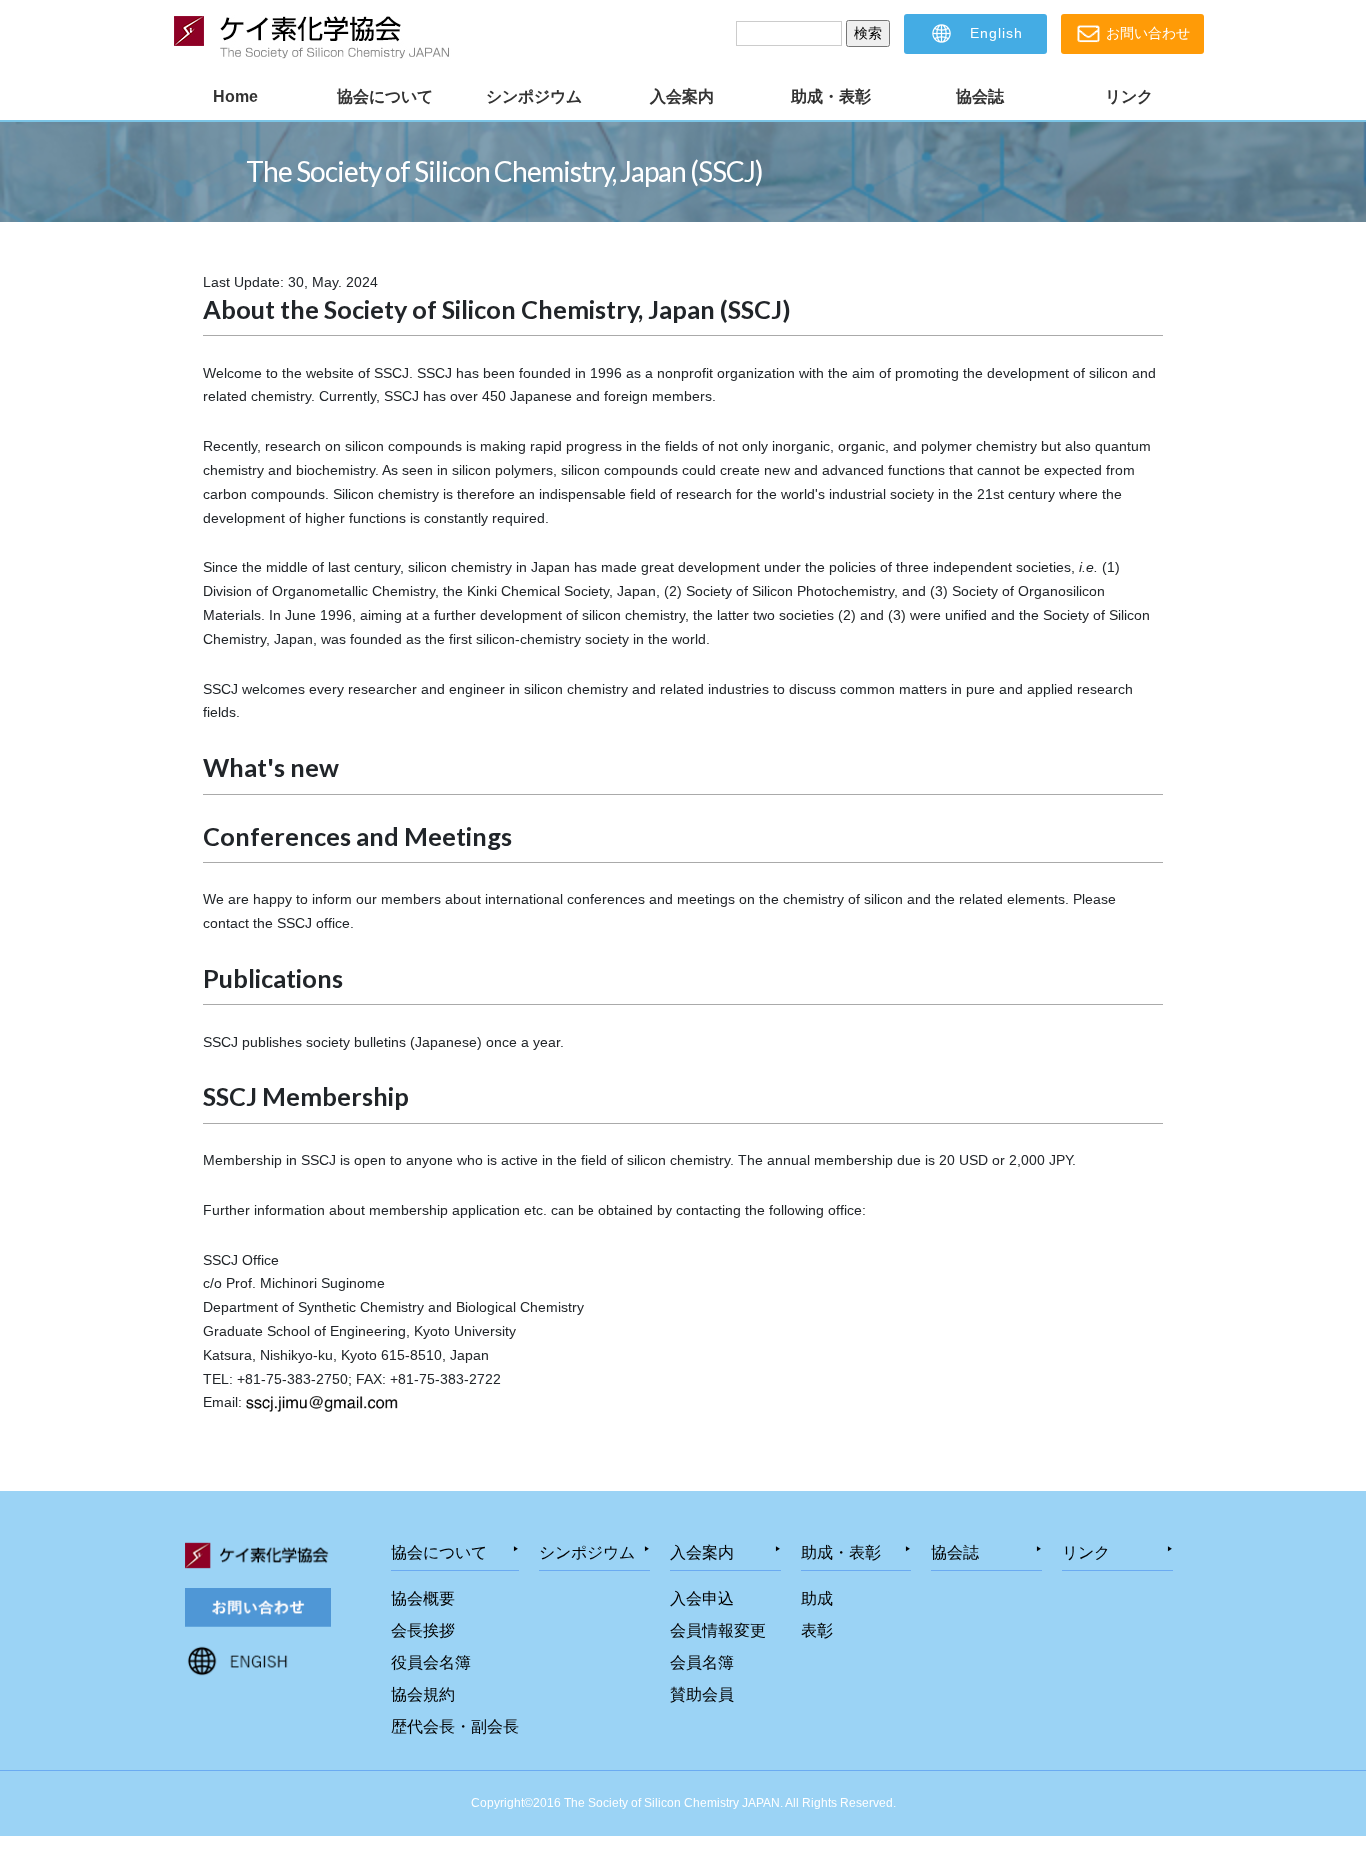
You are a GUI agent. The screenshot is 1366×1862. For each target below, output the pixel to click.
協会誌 (980, 96)
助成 (817, 1598)
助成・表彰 (831, 96)
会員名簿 (702, 1662)
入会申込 (702, 1598)
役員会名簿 (431, 1662)
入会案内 (682, 96)
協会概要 (423, 1598)
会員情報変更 (718, 1630)
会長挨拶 (423, 1630)
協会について (385, 96)
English (994, 33)
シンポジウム (534, 96)
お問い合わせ (1146, 33)
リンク (1129, 96)
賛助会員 (702, 1694)
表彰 (817, 1630)
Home (235, 96)
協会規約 (423, 1694)
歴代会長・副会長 (455, 1726)
